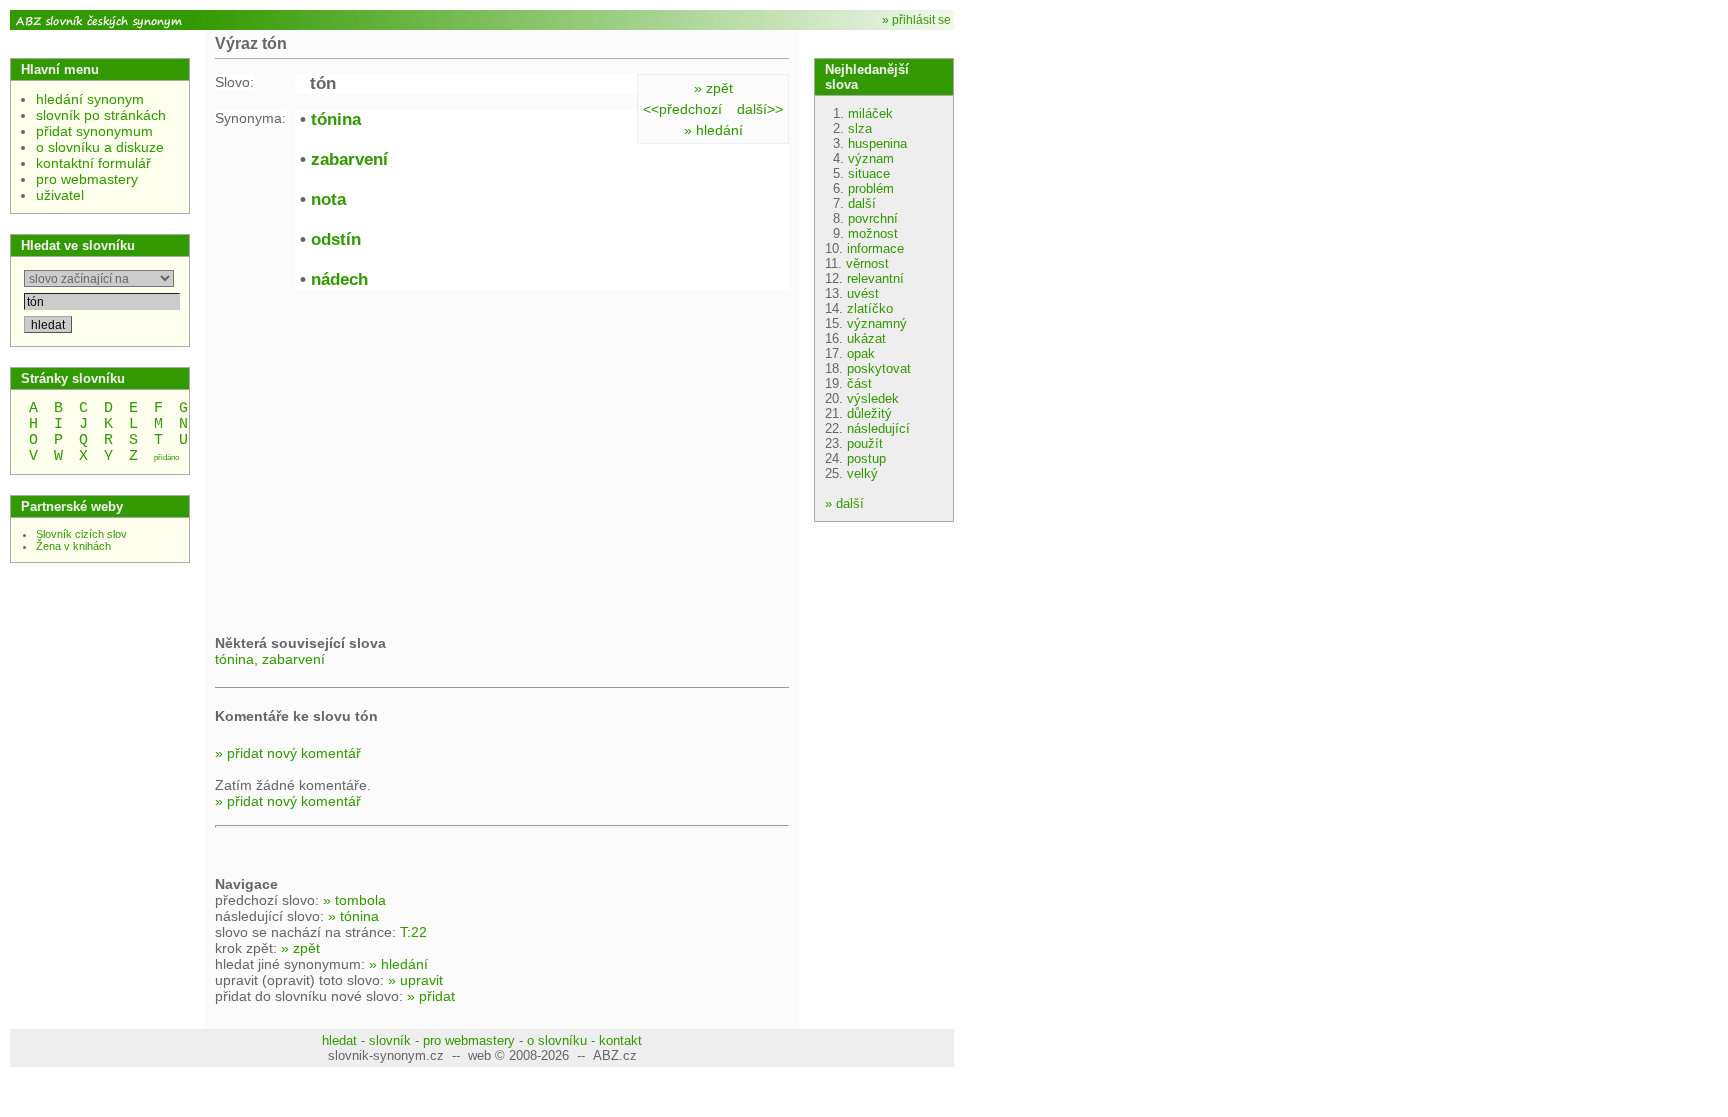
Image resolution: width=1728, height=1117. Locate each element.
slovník (390, 1040)
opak (861, 353)
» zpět (713, 88)
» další (844, 503)
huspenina (877, 143)
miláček (870, 113)
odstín (336, 239)
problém (871, 188)
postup (866, 458)
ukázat (866, 338)
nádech (339, 279)
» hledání (713, 130)
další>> (760, 109)
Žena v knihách (73, 546)
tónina (336, 119)
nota (328, 199)
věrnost (867, 263)
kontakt (620, 1040)
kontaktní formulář (93, 163)
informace (875, 248)
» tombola (354, 900)
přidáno (166, 457)
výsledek (873, 398)
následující (878, 428)
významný (877, 323)
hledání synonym (90, 99)
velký (862, 473)
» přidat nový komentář (288, 753)
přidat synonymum (94, 131)
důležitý (869, 413)
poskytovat (879, 368)
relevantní (875, 278)
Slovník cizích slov (81, 534)
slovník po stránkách (101, 115)
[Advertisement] (383, 460)
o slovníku (557, 1040)
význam (871, 158)
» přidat (431, 996)
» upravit (415, 980)
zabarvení (349, 159)
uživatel (60, 195)
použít (865, 443)
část (859, 383)
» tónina (353, 916)
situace (869, 173)
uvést (863, 293)
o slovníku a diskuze (100, 147)
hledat (339, 1040)
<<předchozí (682, 109)
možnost (873, 233)
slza (860, 128)
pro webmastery (87, 179)
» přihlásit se (916, 20)
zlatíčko (870, 308)
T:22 (413, 932)
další (862, 203)
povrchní (873, 218)
